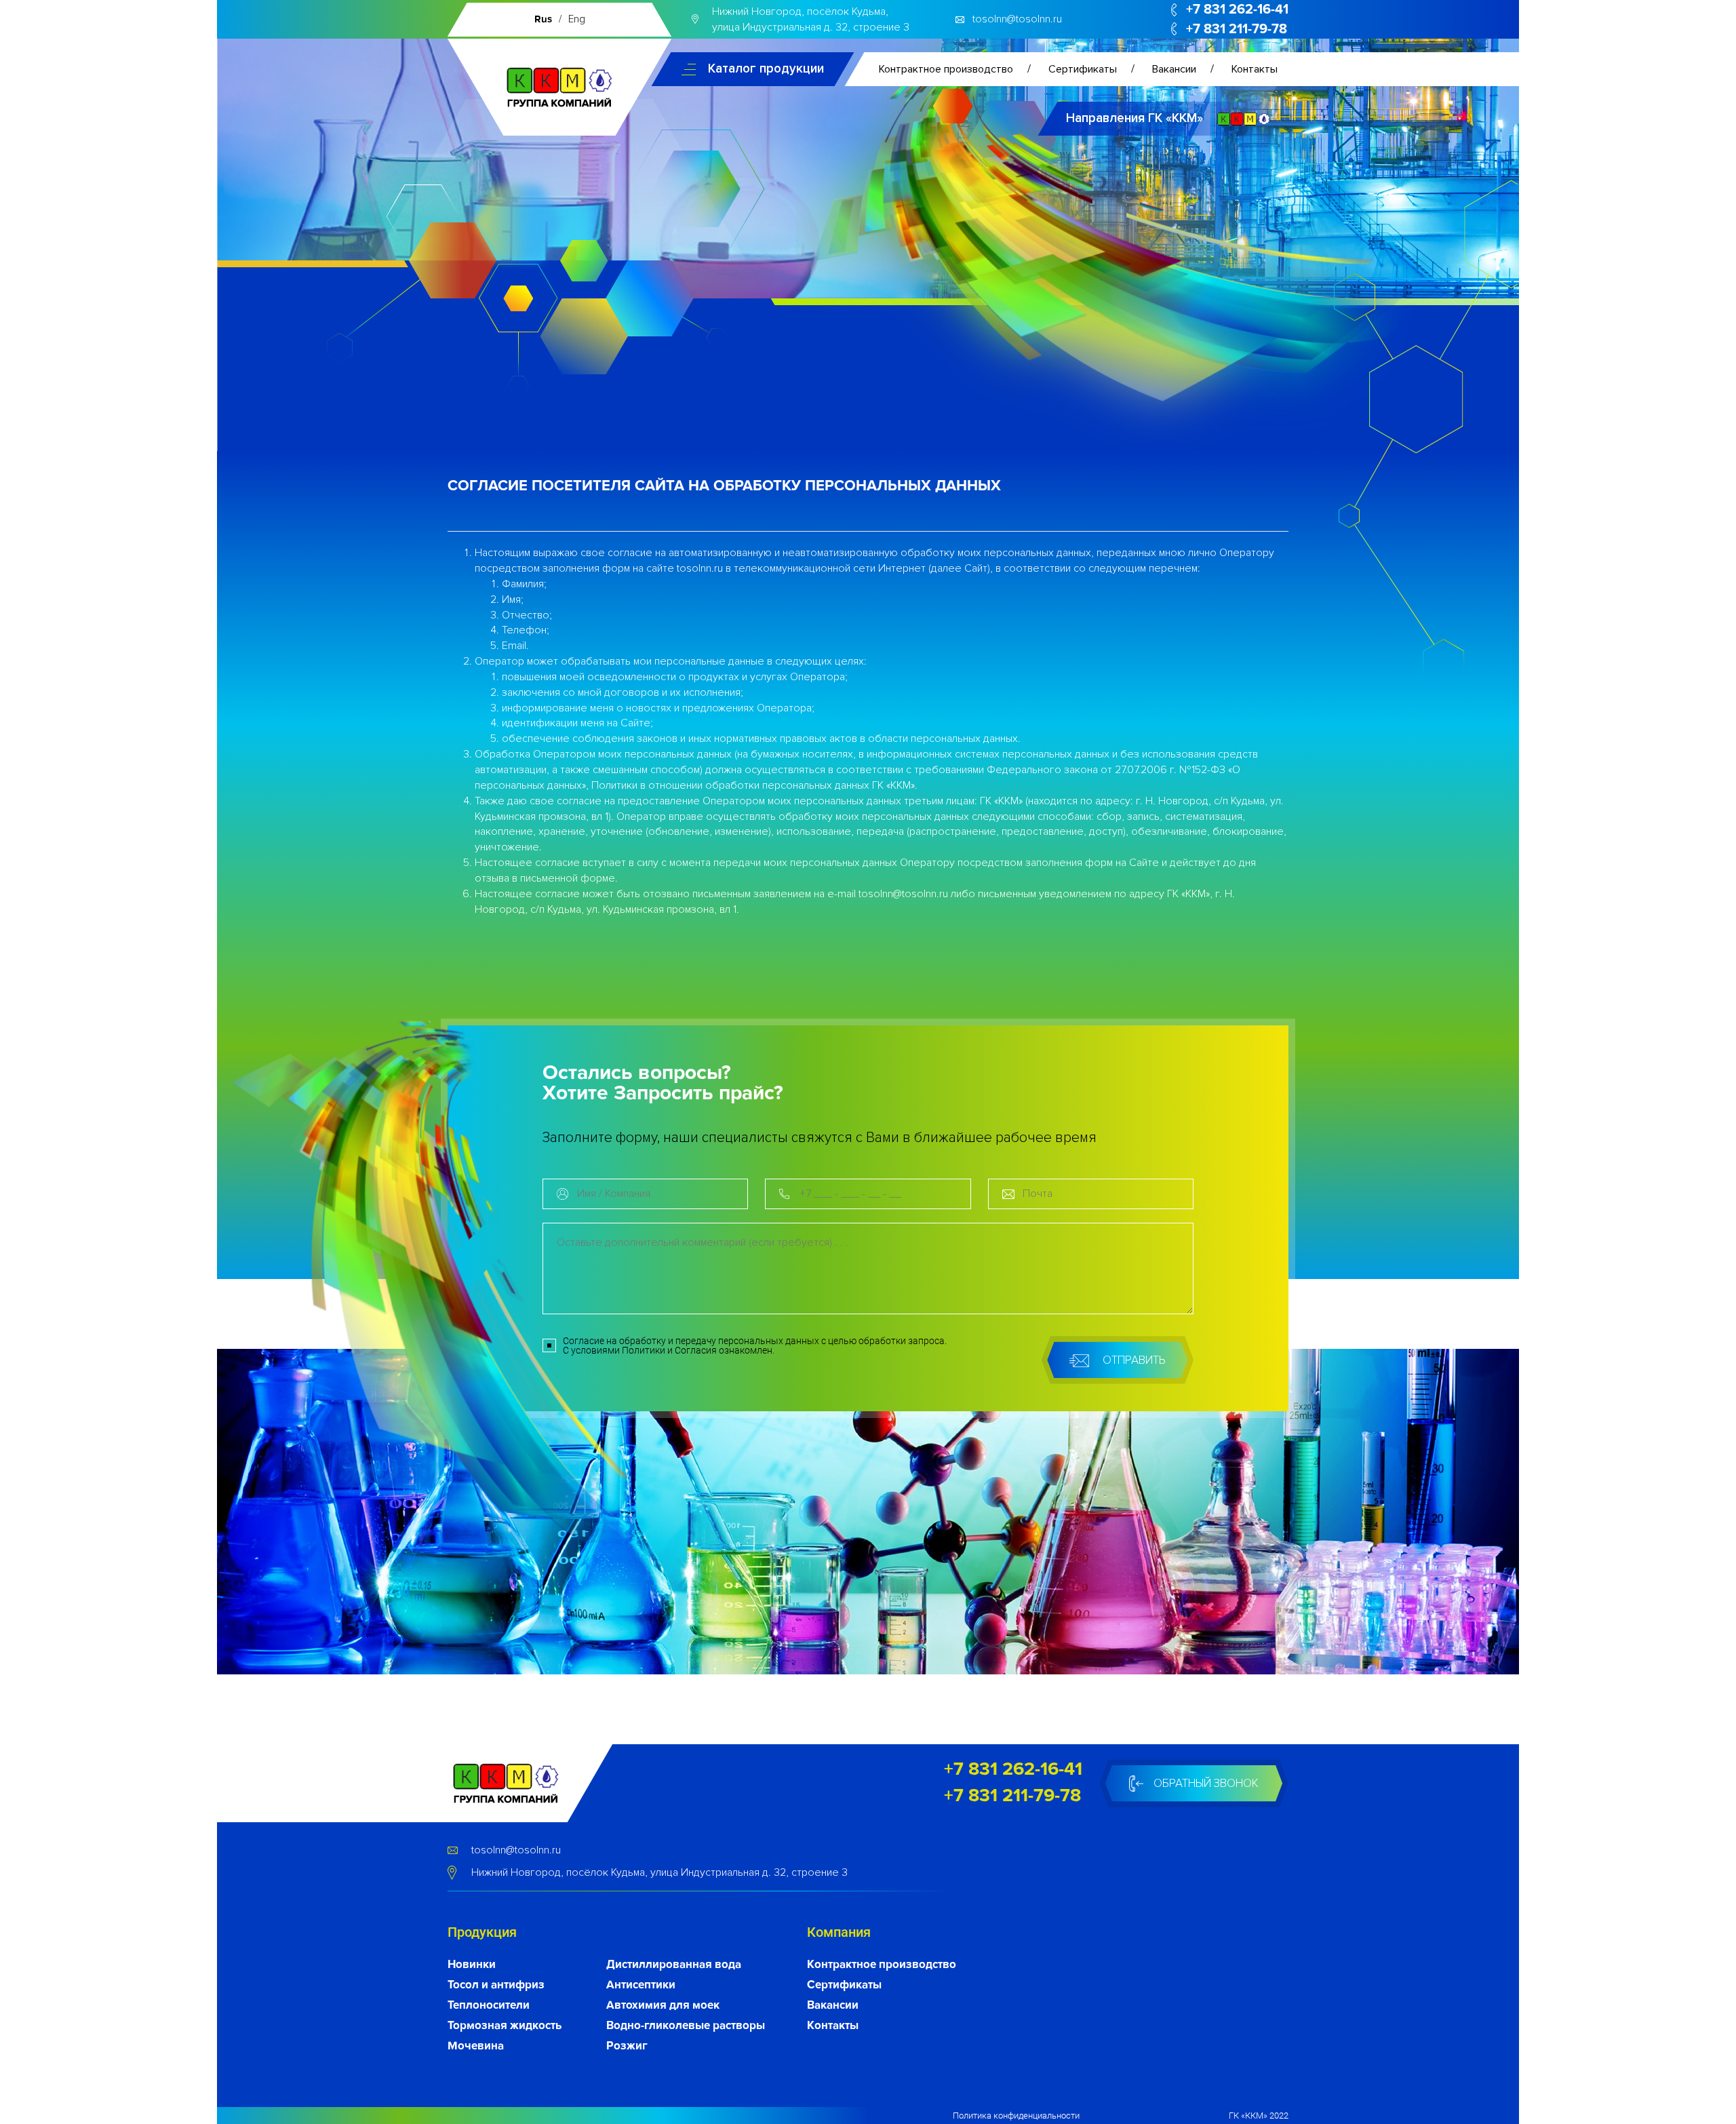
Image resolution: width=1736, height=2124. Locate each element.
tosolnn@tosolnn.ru (1017, 19)
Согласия (696, 1350)
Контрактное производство (946, 69)
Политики (644, 1350)
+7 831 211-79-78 (1237, 29)
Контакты (1255, 69)
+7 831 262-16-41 (1237, 9)
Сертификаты (1083, 69)
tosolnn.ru (700, 568)
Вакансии (1174, 69)
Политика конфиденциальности (1016, 2116)
